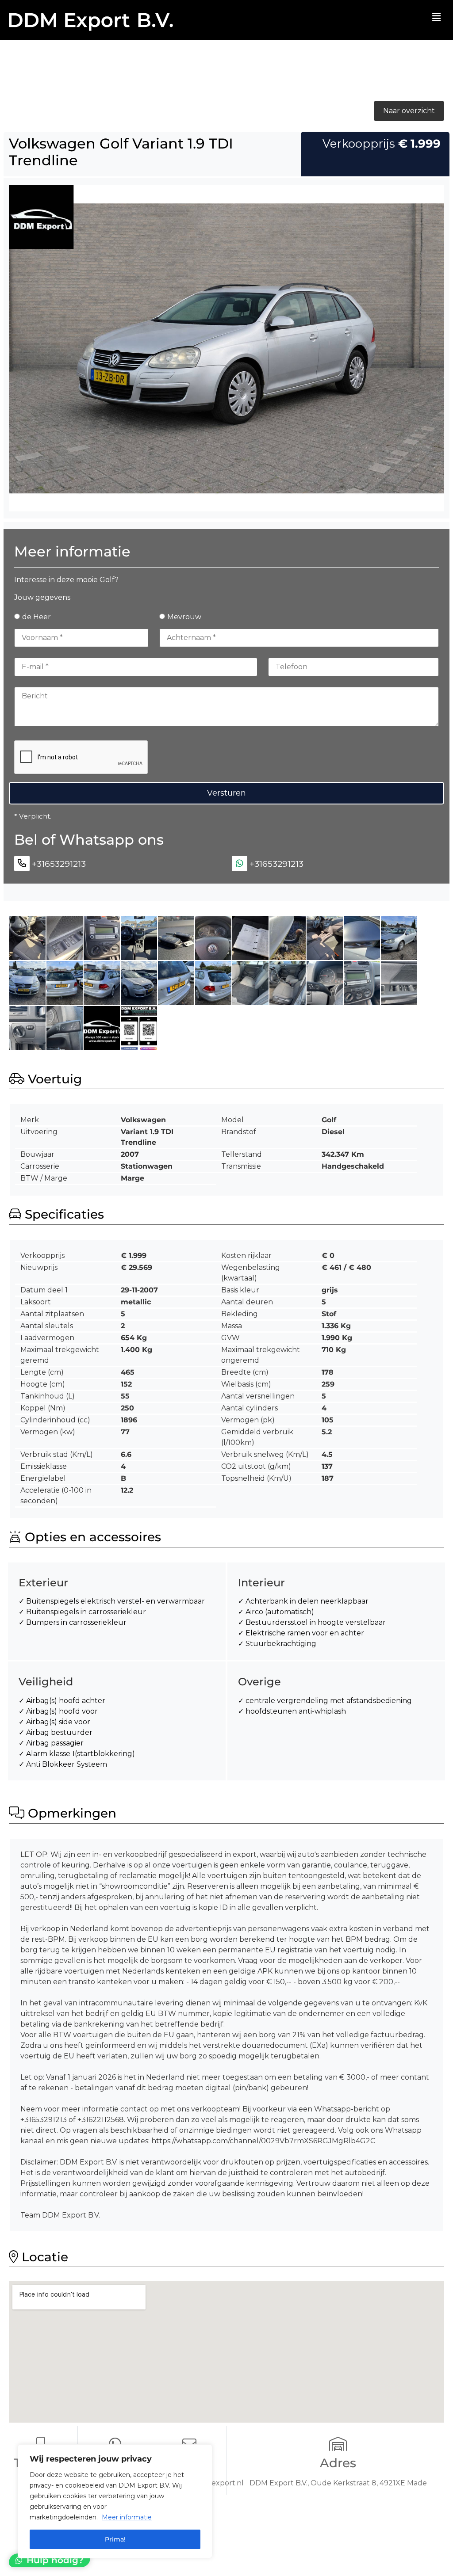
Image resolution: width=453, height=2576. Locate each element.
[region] (115, 2501)
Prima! (115, 2539)
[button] (437, 17)
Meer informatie (127, 2517)
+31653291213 (59, 864)
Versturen (226, 793)
